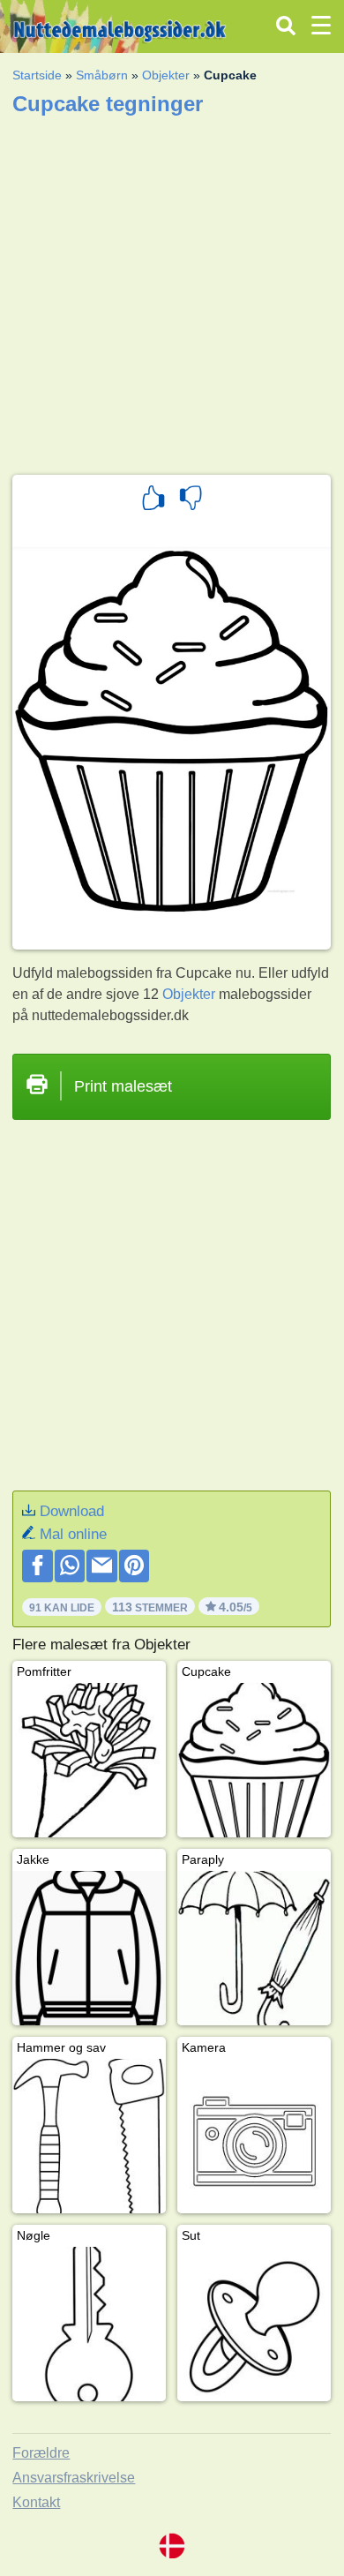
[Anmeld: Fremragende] (153, 500)
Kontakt (36, 2502)
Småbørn (102, 75)
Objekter (166, 75)
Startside (37, 75)
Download (72, 1511)
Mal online (73, 1534)
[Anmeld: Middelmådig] (191, 500)
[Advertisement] (172, 289)
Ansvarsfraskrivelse (74, 2478)
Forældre (41, 2453)
